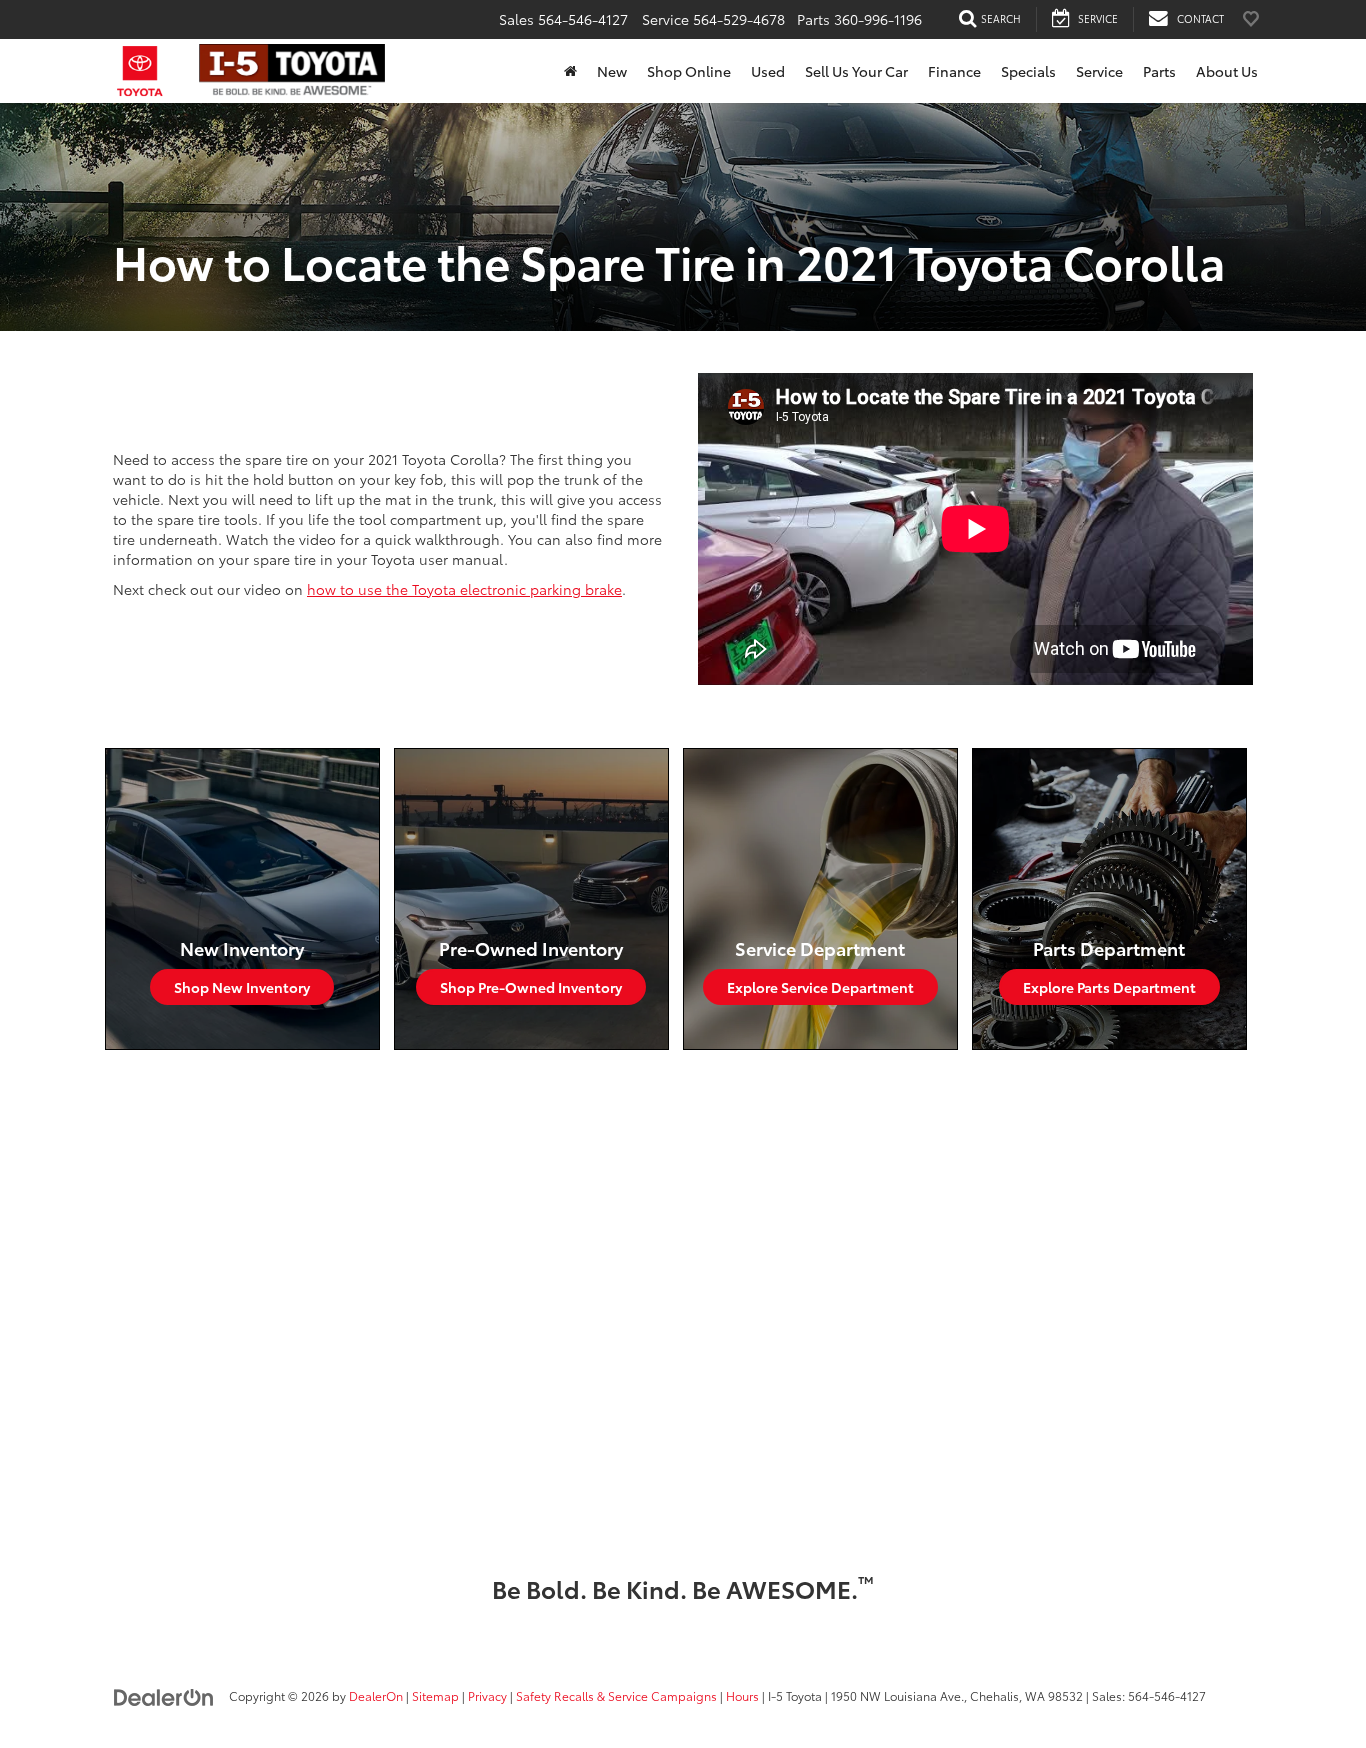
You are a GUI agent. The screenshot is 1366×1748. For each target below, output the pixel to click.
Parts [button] (1159, 71)
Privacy (487, 1695)
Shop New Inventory (242, 987)
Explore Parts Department (1109, 987)
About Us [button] (1227, 71)
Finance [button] (954, 71)
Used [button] (768, 71)
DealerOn (376, 1695)
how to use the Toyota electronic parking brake (464, 589)
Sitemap (435, 1695)
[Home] (570, 71)
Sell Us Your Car (856, 71)
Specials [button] (1028, 71)
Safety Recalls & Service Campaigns (616, 1695)
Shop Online (689, 71)
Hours (742, 1695)
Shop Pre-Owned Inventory (531, 987)
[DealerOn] (164, 1695)
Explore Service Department (820, 987)
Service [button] (1099, 71)
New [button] (612, 71)
